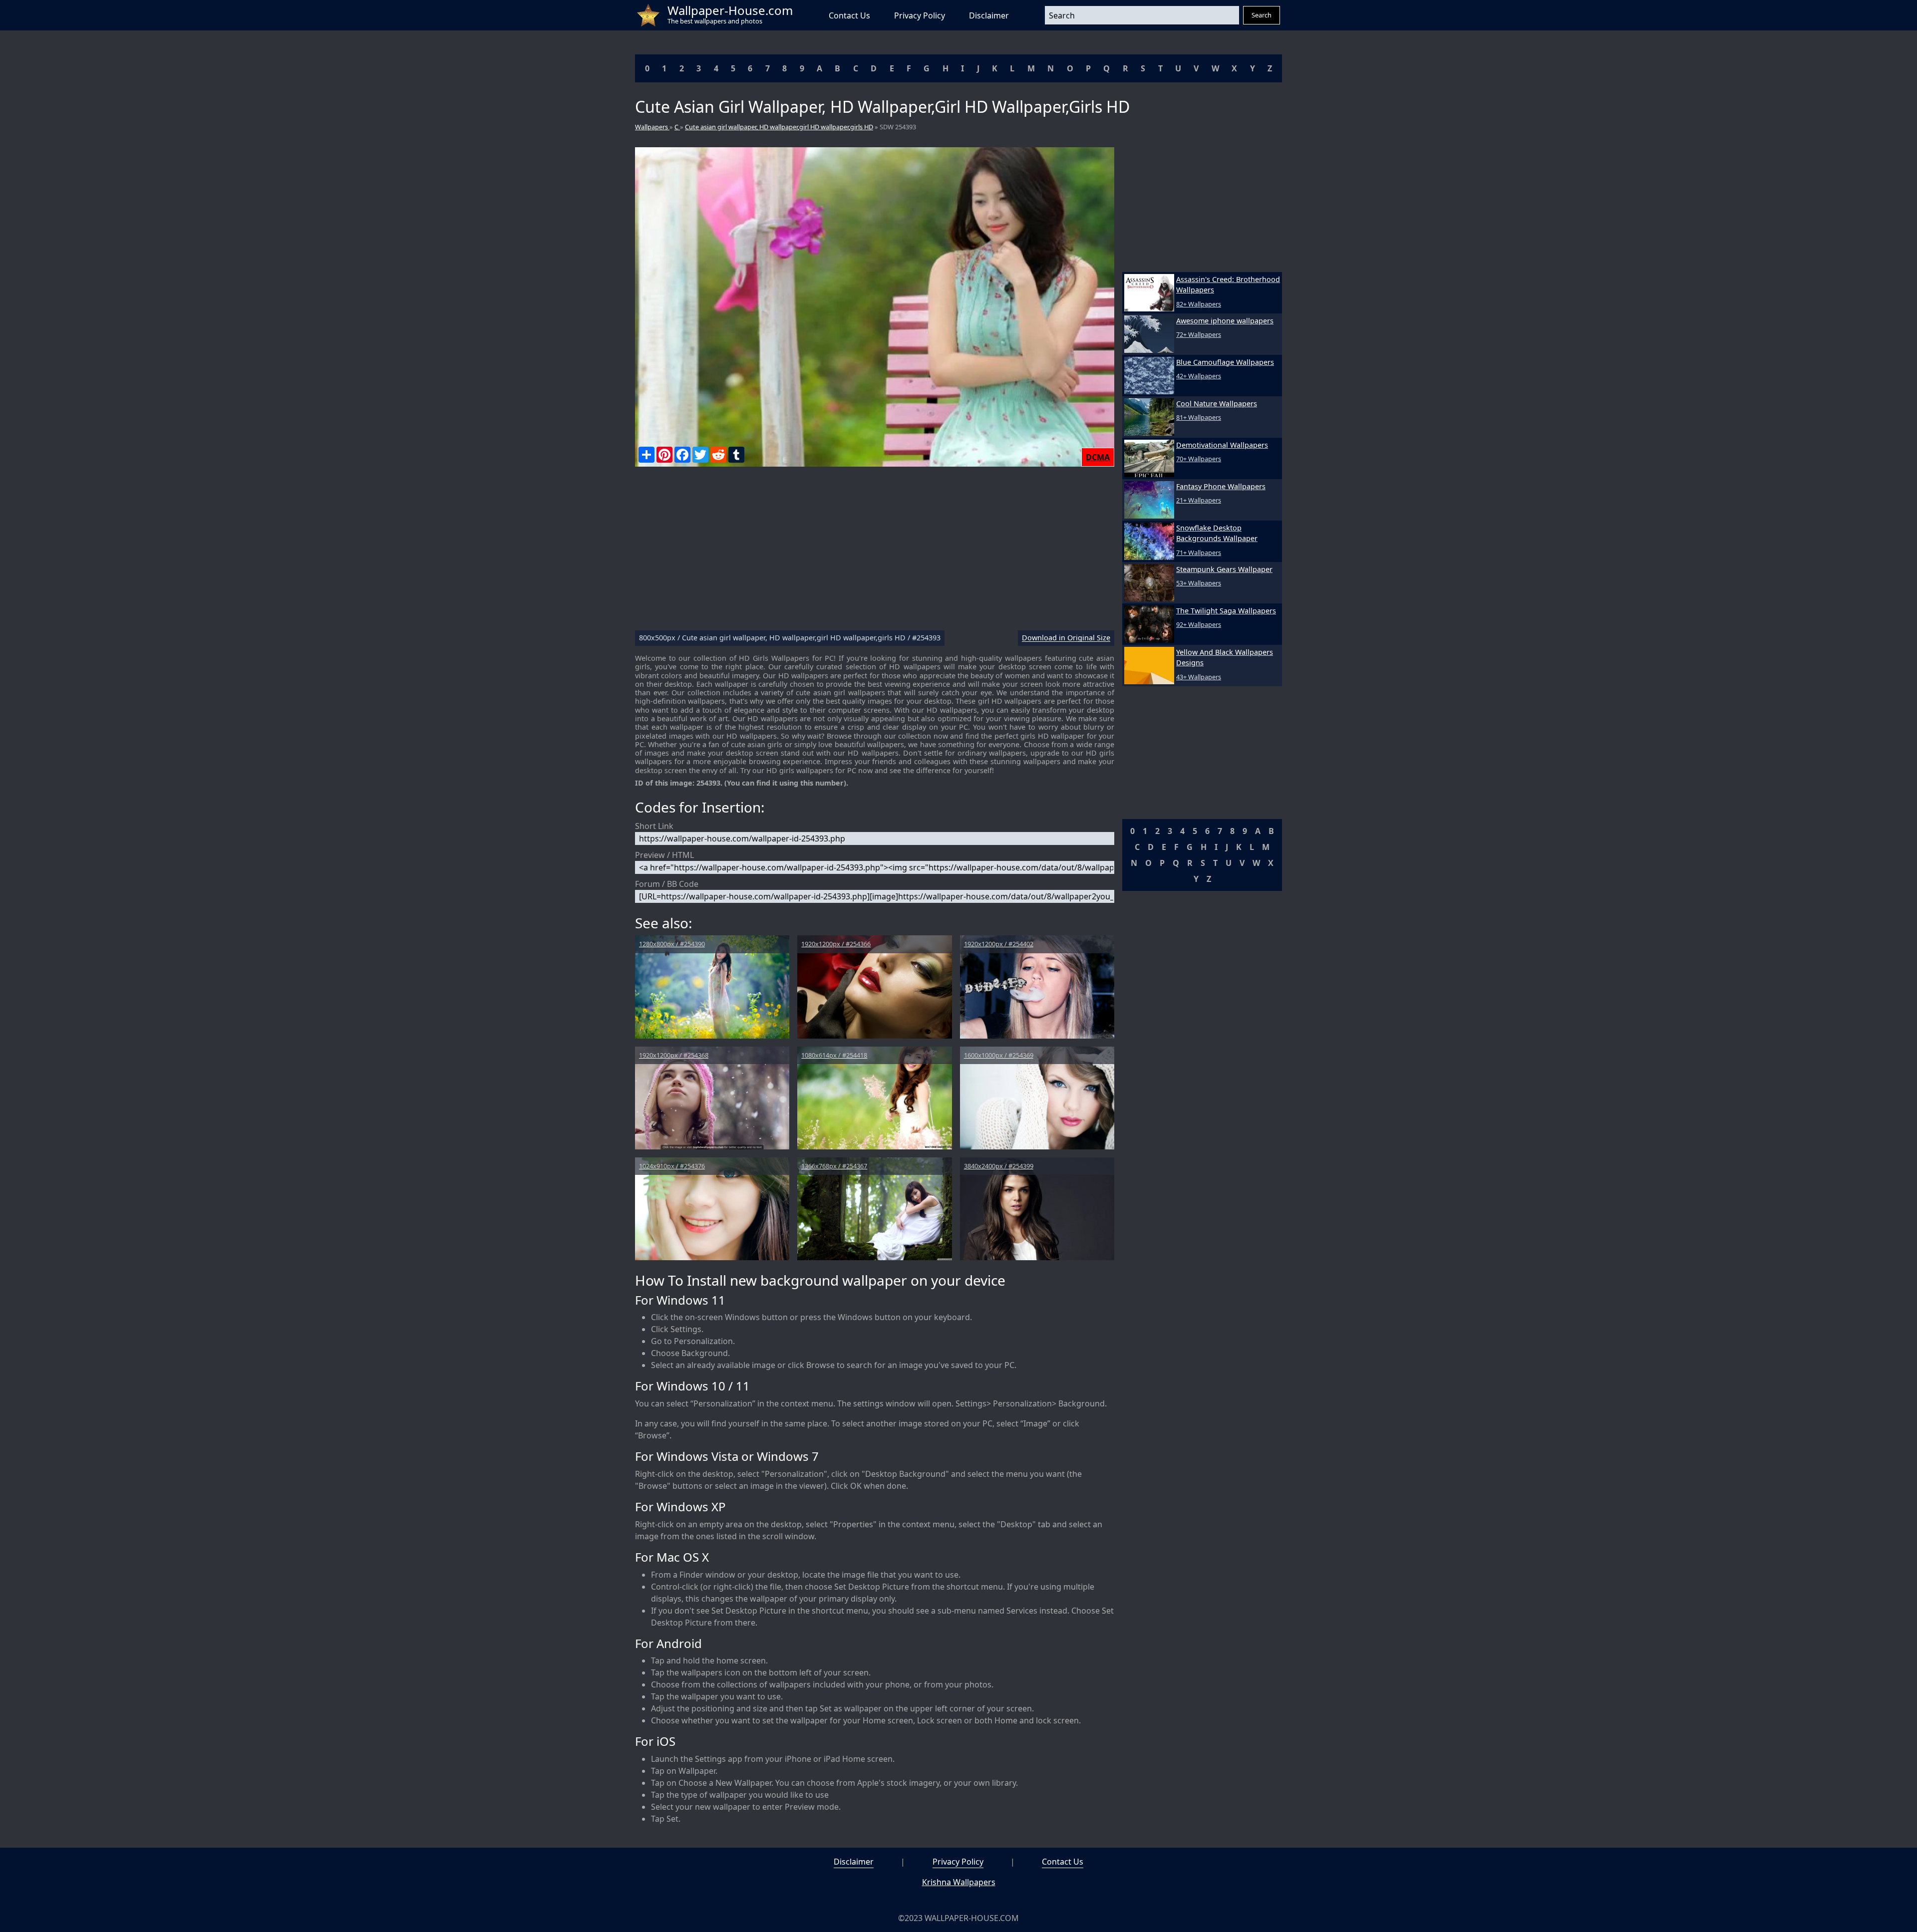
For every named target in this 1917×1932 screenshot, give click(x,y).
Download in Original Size (1066, 638)
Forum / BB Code (667, 884)
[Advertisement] (875, 552)
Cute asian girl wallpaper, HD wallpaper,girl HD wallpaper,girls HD (779, 127)
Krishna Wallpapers (959, 1882)
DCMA (1098, 457)
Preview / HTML (664, 855)
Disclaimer (989, 15)
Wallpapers (652, 127)
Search (1262, 15)
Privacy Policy (920, 15)
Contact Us (849, 15)
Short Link (654, 826)
